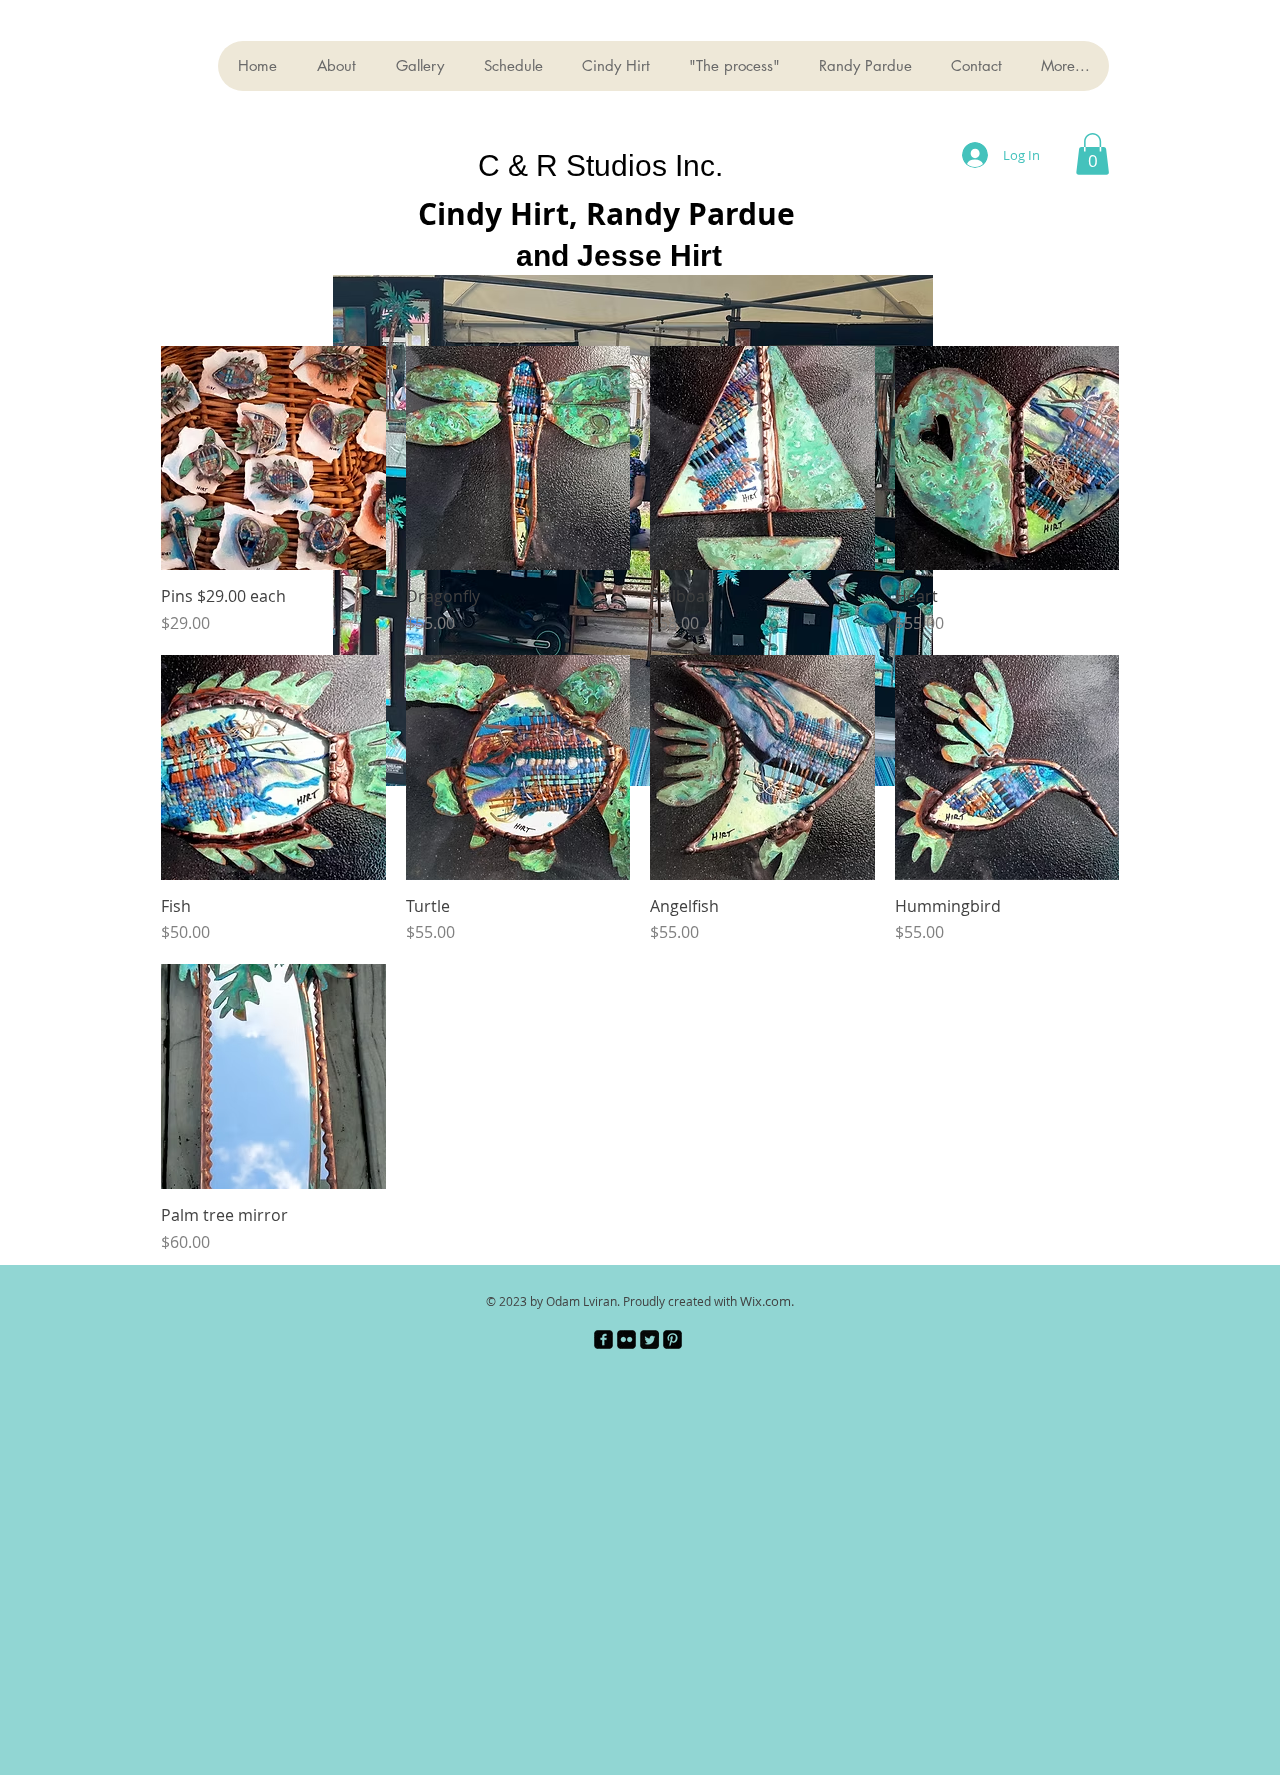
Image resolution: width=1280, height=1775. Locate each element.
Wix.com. (767, 1301)
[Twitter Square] (649, 1339)
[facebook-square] (603, 1339)
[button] (1092, 154)
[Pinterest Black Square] (672, 1339)
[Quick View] (273, 458)
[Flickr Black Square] (626, 1339)
